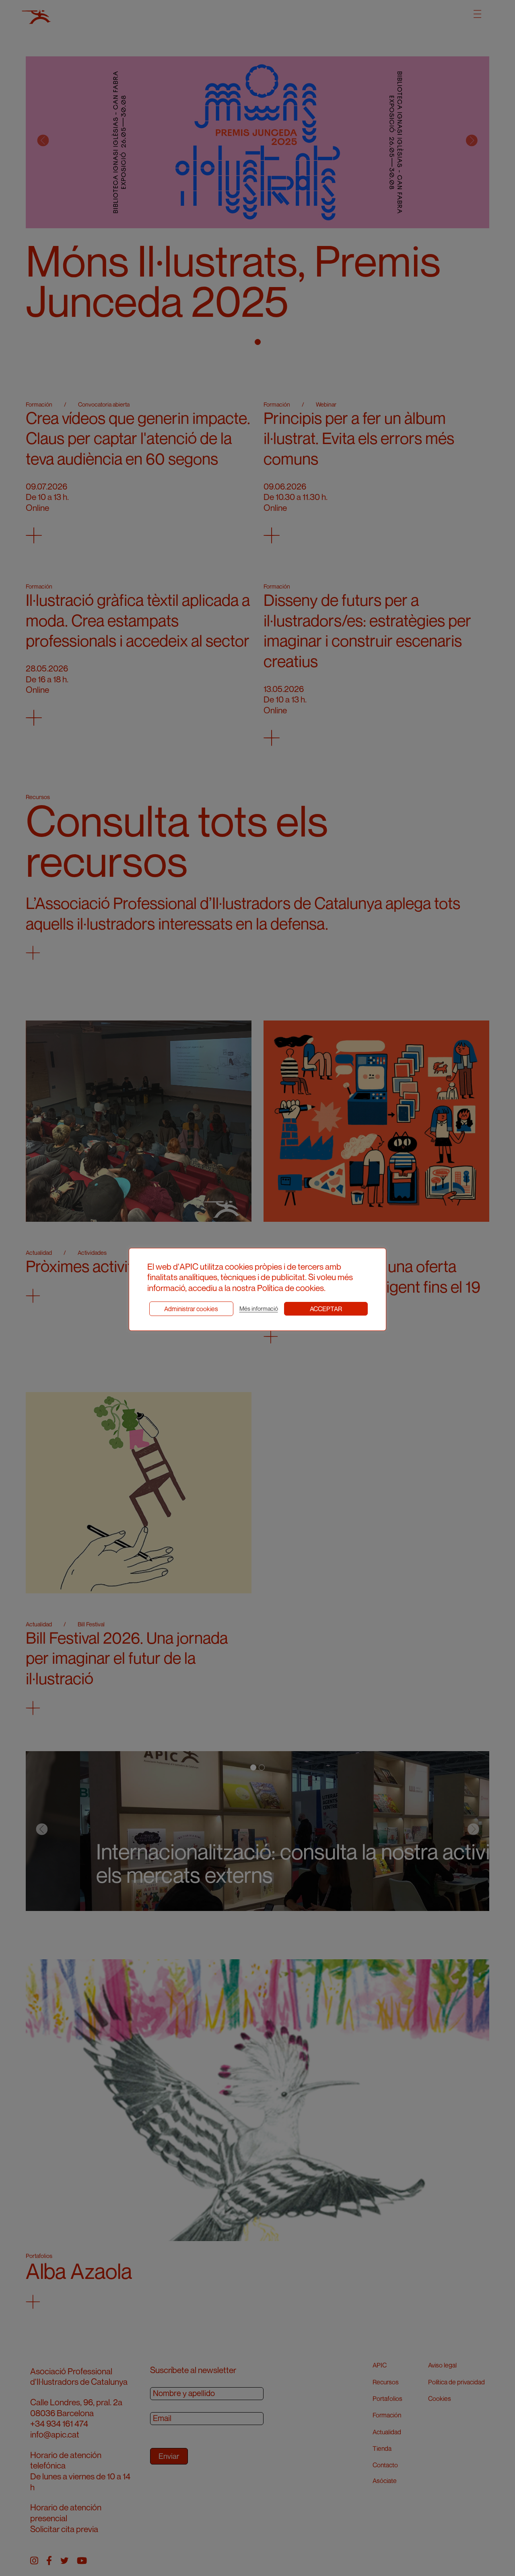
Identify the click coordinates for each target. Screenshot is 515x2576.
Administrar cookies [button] (191, 1309)
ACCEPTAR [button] (326, 1309)
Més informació (259, 1309)
